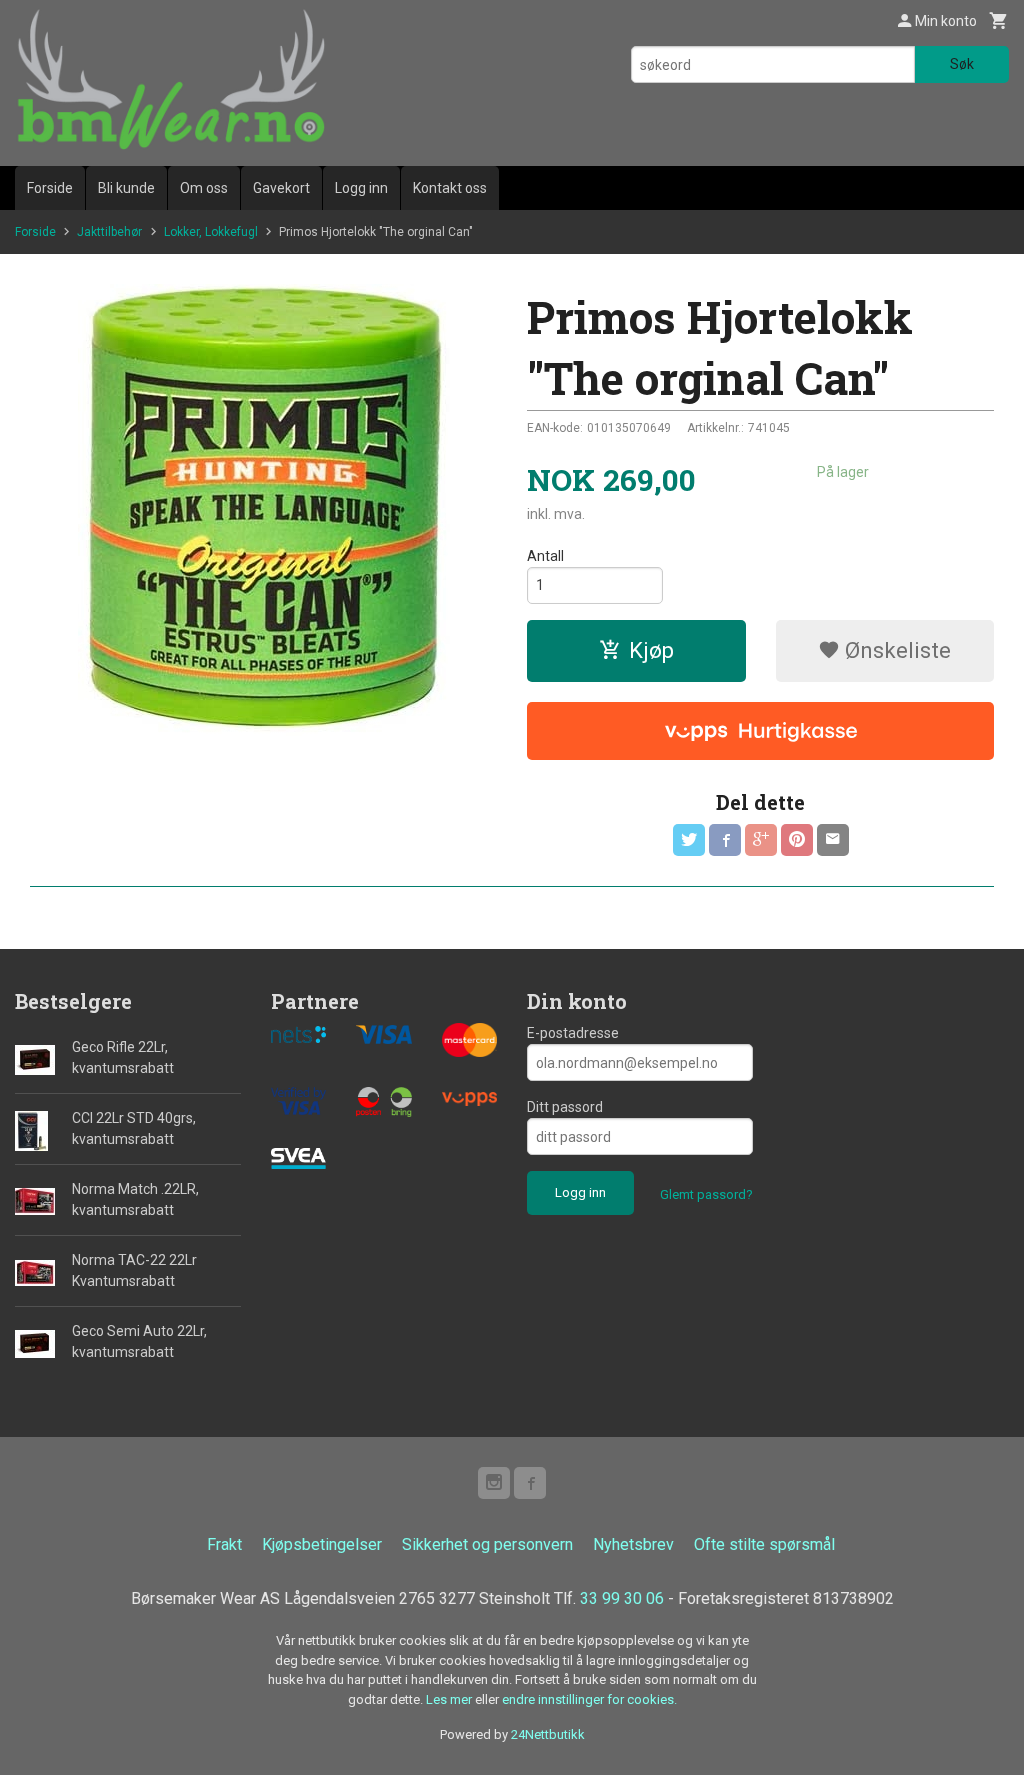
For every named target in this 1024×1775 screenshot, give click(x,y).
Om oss (204, 188)
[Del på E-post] (833, 840)
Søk (962, 64)
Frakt (224, 1544)
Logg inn (361, 188)
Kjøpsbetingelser (322, 1544)
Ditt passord (565, 1107)
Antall (545, 556)
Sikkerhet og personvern (487, 1544)
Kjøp (651, 650)
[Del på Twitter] (689, 840)
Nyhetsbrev (633, 1544)
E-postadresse (573, 1033)
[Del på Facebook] (725, 840)
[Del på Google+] (761, 840)
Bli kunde (126, 188)
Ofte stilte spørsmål (764, 1544)
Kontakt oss (450, 188)
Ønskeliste (895, 650)
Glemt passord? (706, 1194)
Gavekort (281, 188)
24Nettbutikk (548, 1734)
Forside (50, 188)
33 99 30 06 (622, 1598)
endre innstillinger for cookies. (589, 1699)
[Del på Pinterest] (797, 840)
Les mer (450, 1699)
